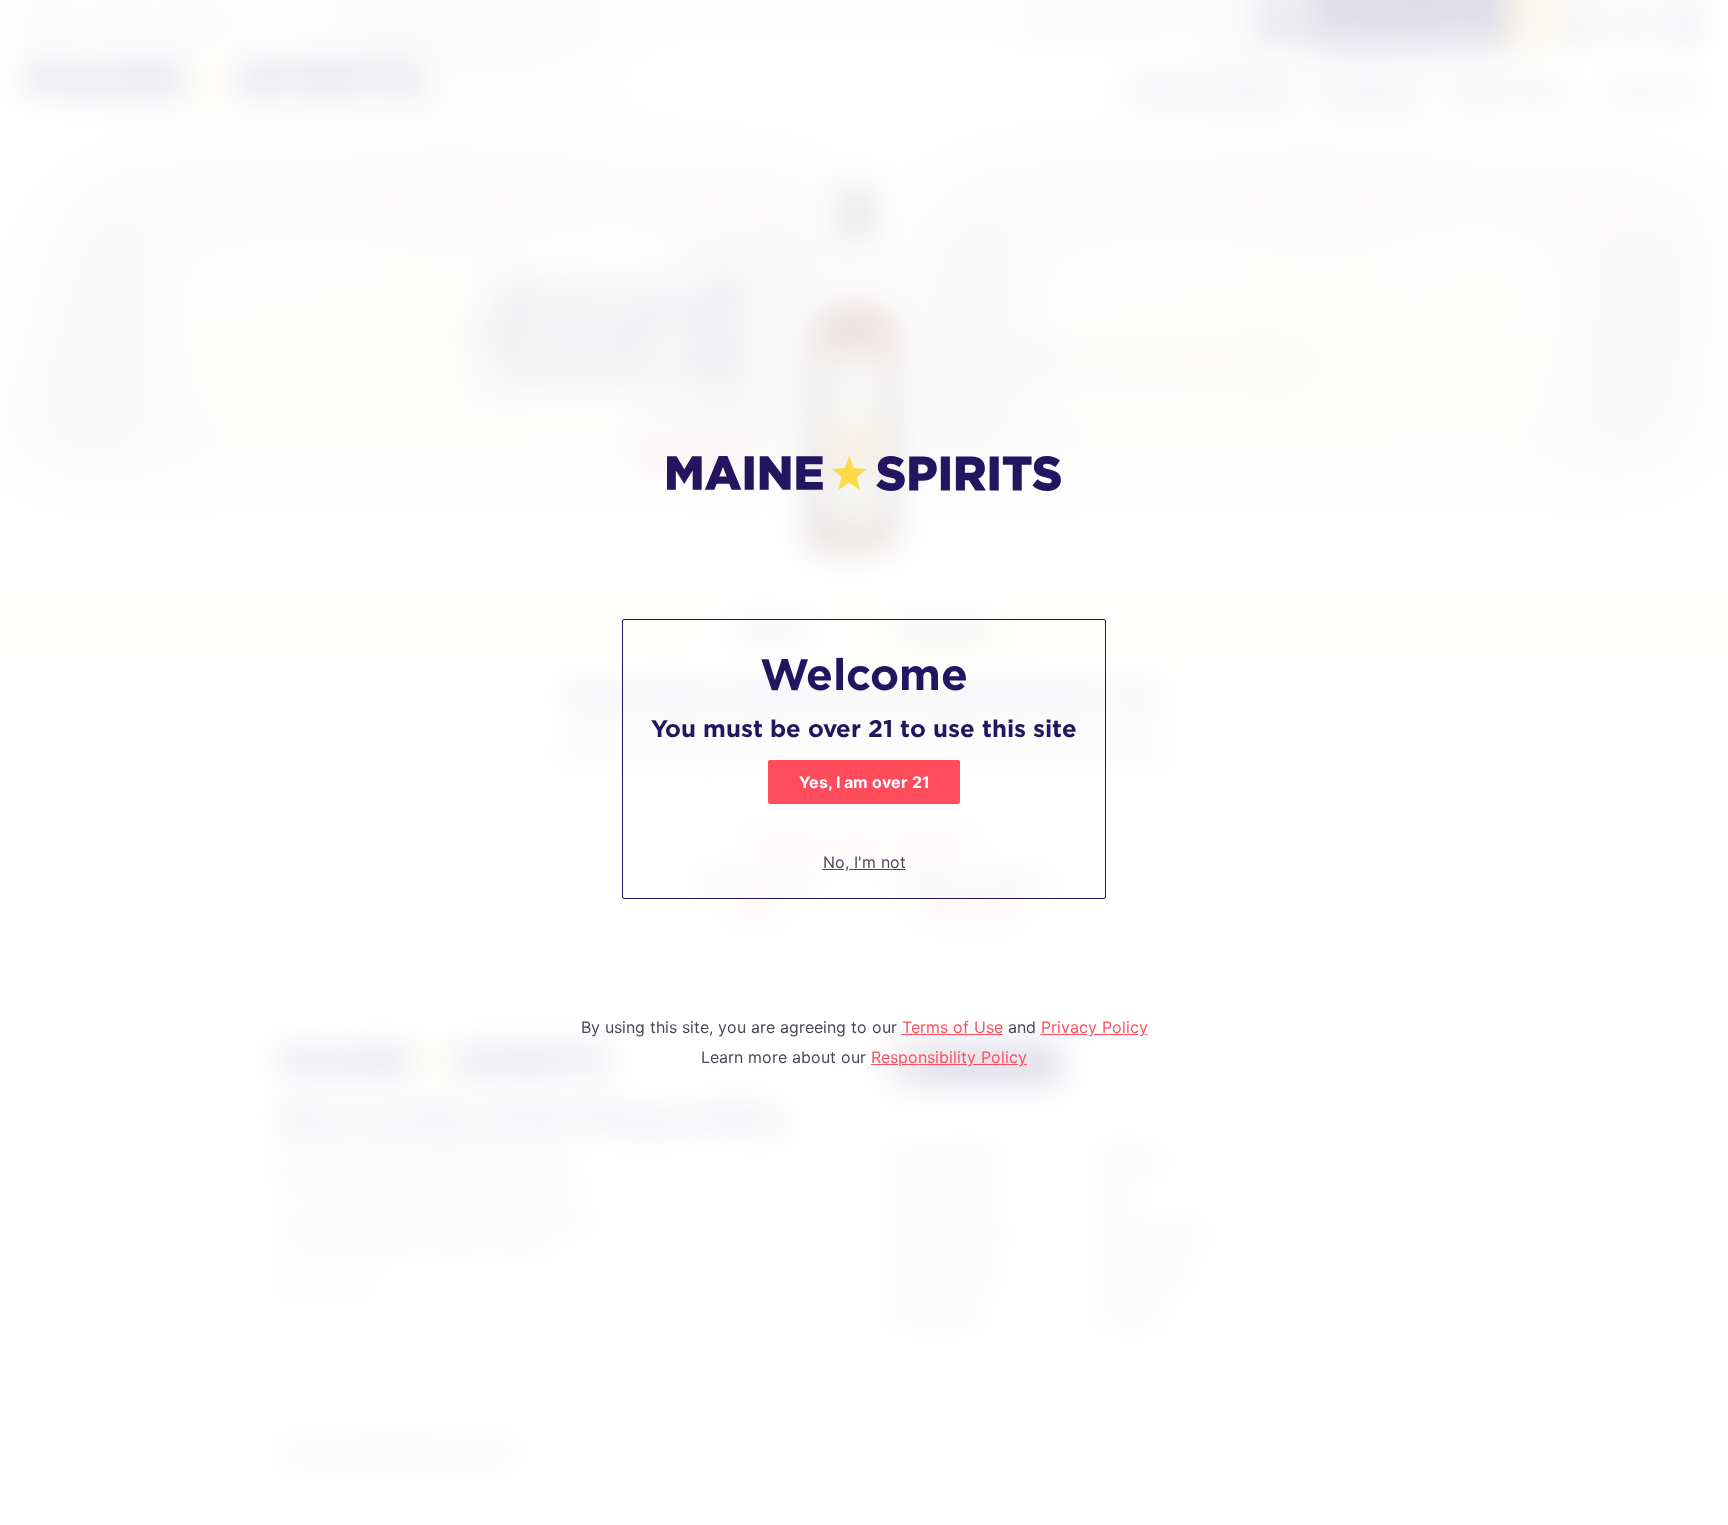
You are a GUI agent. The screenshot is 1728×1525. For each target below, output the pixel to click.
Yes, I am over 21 (864, 782)
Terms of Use (952, 1027)
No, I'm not (864, 862)
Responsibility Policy (949, 1057)
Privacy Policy (1094, 1027)
